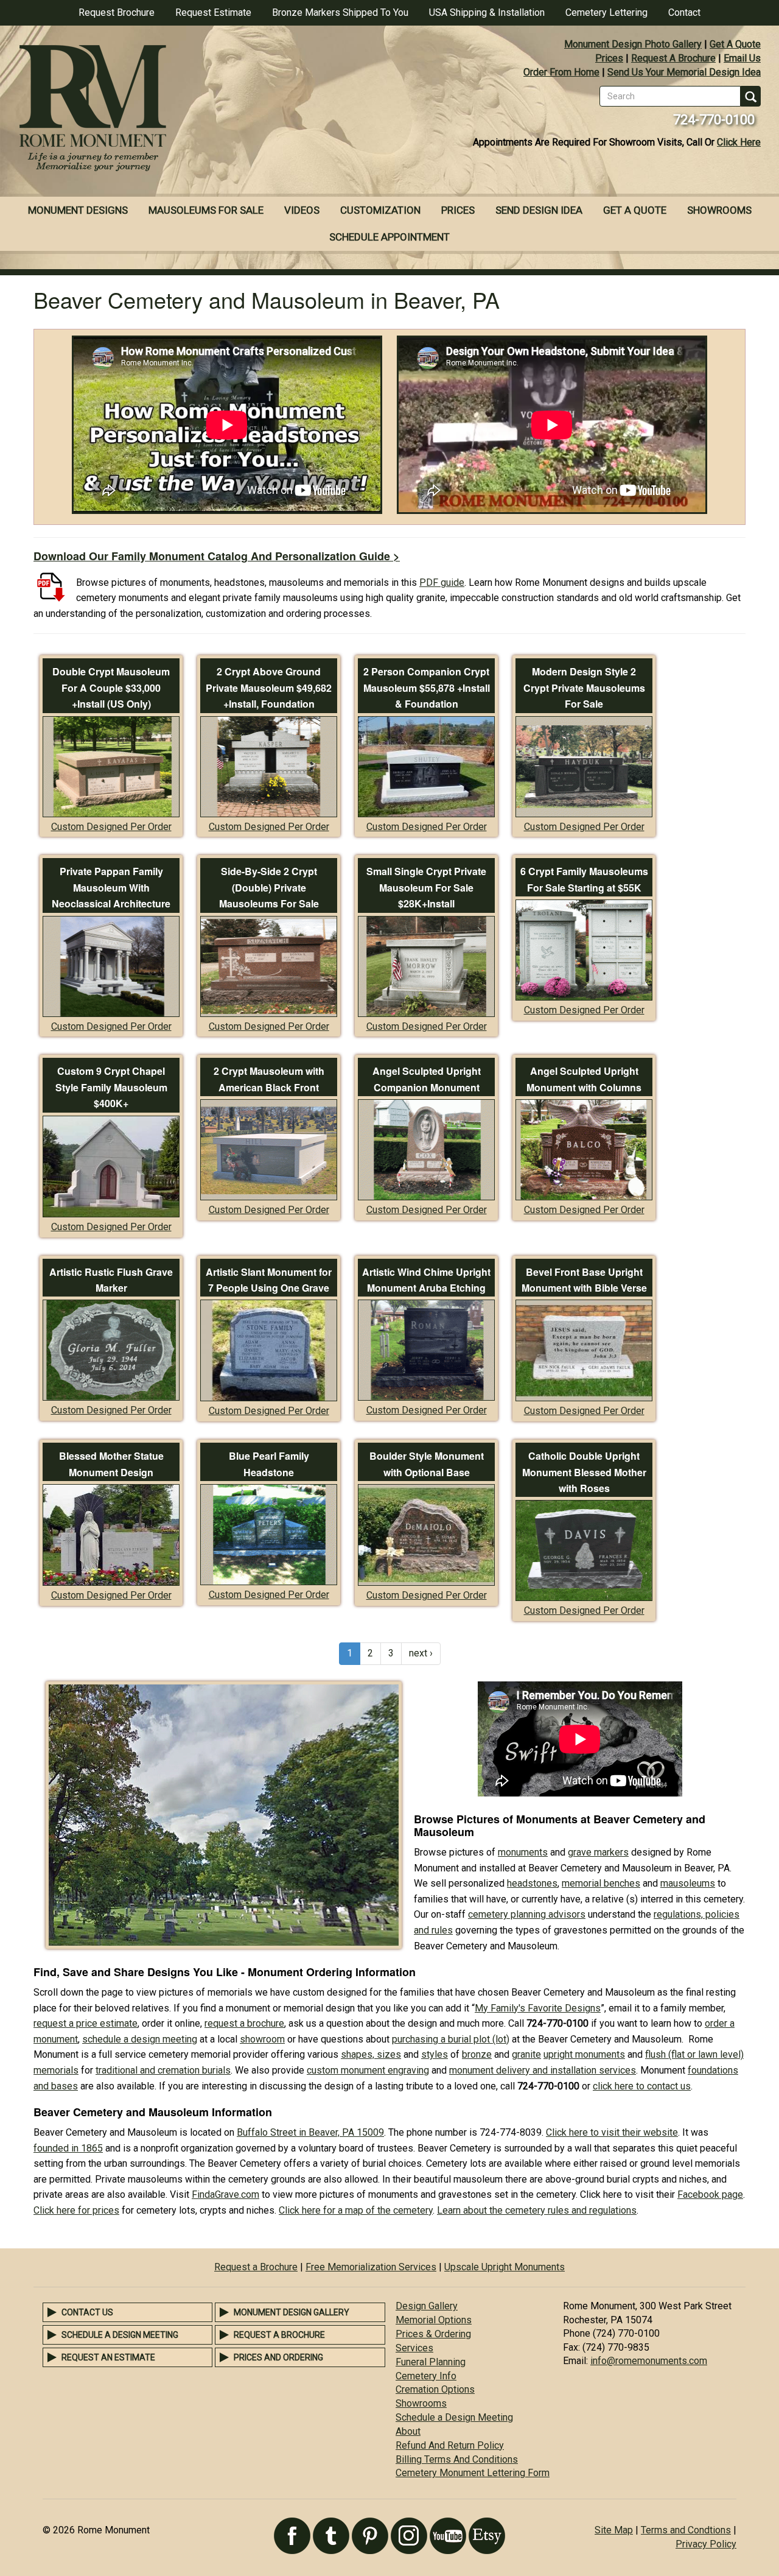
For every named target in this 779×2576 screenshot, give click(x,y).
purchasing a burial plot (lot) (451, 2039)
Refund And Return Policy (450, 2445)
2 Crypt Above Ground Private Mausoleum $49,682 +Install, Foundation (269, 688)
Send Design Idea (539, 210)
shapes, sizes (371, 2054)
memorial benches (601, 1883)
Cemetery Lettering (606, 12)
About (408, 2431)
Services (414, 2348)
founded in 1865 (68, 2148)
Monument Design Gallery (292, 2312)
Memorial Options (434, 2320)
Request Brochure (117, 12)
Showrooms (719, 210)
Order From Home (561, 72)
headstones (532, 1883)
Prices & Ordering (433, 2334)
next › (421, 1653)
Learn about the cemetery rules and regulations (537, 2210)
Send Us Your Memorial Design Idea (684, 72)
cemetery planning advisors (527, 1914)
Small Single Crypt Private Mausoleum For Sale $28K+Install (426, 887)
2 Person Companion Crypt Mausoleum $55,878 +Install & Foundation (427, 688)
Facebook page (710, 2194)
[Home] (195, 110)
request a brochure (244, 2023)
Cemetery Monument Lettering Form (473, 2473)
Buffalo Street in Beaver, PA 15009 (310, 2132)
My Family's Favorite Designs (538, 2008)
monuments (523, 1852)
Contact (684, 12)
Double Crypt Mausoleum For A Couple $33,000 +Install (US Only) (111, 688)
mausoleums (688, 1883)
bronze (477, 2054)
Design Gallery (427, 2306)
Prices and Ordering (278, 2357)
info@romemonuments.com (649, 2361)
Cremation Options (435, 2389)
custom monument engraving (368, 2070)
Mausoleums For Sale (206, 210)
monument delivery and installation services (543, 2070)
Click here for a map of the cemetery (356, 2210)
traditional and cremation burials (163, 2070)
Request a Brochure (256, 2267)
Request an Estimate (108, 2357)
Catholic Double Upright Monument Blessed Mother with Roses (584, 1472)
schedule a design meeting (140, 2039)
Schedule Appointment (389, 237)
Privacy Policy (706, 2544)
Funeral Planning (431, 2362)
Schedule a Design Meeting (120, 2335)
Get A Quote (735, 44)
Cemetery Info (426, 2376)
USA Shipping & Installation (487, 12)
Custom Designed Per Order (111, 827)
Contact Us (87, 2312)
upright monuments (584, 2054)
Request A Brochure (673, 58)
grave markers (598, 1852)
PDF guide (442, 582)
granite (526, 2054)
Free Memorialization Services (371, 2267)
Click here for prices (76, 2210)
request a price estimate (86, 2023)
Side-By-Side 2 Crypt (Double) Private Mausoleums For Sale (269, 887)
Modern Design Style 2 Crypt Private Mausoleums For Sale (584, 688)
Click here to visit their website (612, 2132)
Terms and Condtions (686, 2530)
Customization (380, 210)
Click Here (739, 142)
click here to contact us (642, 2086)
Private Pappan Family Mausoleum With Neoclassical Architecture (111, 887)
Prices (609, 58)
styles (435, 2054)
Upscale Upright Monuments (505, 2267)
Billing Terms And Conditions (457, 2459)
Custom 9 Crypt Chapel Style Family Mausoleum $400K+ (111, 1087)
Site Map (614, 2530)
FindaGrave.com (225, 2194)
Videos (302, 210)
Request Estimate (213, 12)
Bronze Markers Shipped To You (340, 12)
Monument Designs (78, 210)
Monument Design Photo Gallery (633, 44)
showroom (262, 2039)
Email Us (742, 58)
